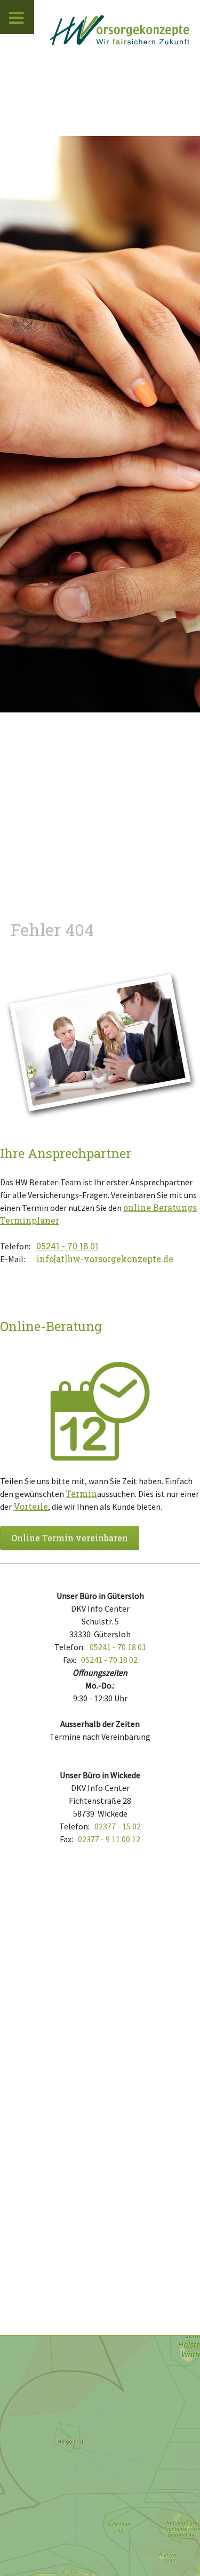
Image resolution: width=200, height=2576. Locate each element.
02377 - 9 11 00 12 (109, 1839)
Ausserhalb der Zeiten (100, 1724)
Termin (81, 1493)
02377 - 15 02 (118, 1826)
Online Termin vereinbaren (70, 1538)
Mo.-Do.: (100, 1685)
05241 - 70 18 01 (67, 1246)
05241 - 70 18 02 (109, 1660)
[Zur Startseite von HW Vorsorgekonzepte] (120, 30)
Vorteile (31, 1506)
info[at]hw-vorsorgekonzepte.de (105, 1259)
